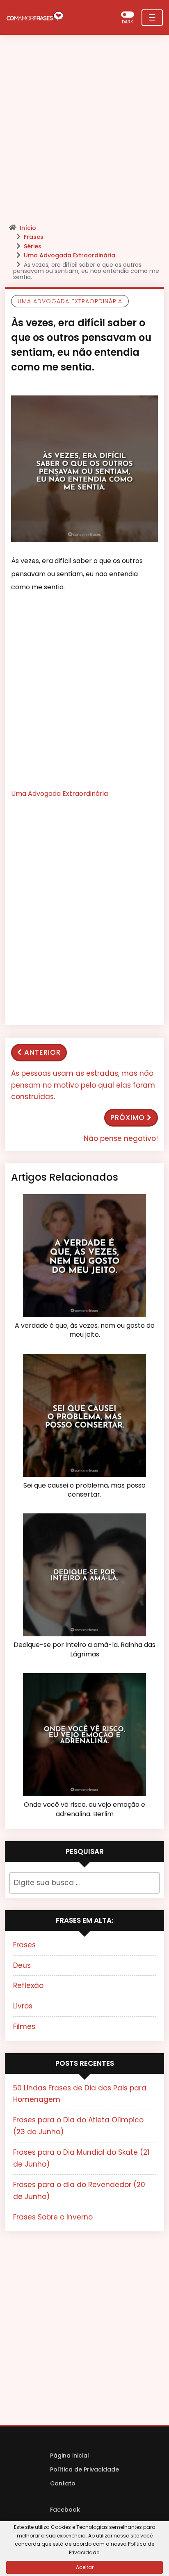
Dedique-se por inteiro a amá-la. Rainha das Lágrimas (84, 1649)
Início (28, 228)
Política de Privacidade (84, 2469)
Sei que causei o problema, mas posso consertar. (84, 1490)
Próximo (128, 1118)
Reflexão (28, 1985)
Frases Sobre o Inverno (53, 2217)
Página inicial (70, 2456)
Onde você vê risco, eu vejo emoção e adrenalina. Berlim (84, 1809)
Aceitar (85, 2567)
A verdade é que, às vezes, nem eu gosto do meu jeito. (85, 1330)
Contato (63, 2483)
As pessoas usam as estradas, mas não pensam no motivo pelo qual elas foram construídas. (83, 1085)
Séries (33, 246)
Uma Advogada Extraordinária (70, 255)
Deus (22, 1965)
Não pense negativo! (121, 1138)
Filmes (24, 2026)
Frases (34, 237)
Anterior (42, 1052)
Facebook (65, 2510)
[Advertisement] (84, 132)
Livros (23, 2006)
